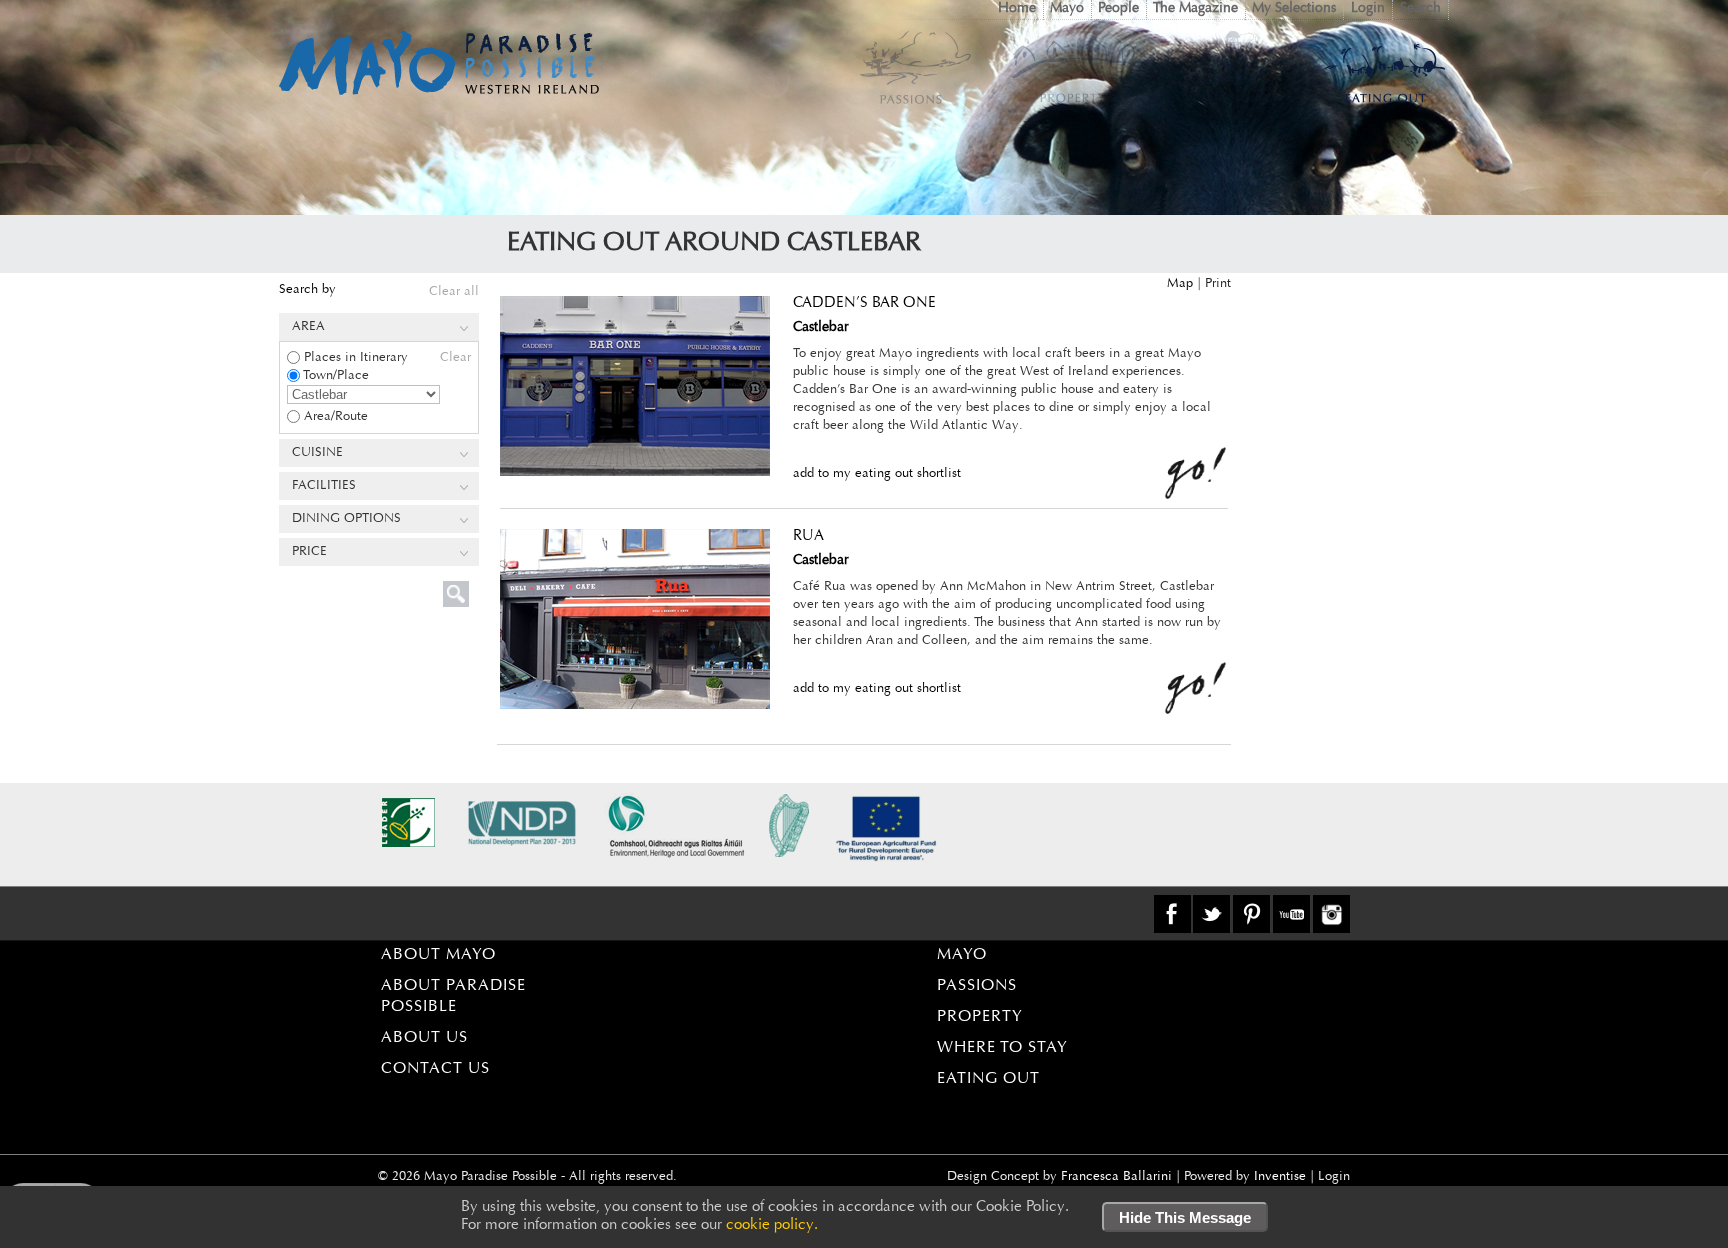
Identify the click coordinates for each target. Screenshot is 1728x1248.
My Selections (1294, 9)
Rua (808, 536)
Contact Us (435, 1069)
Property (980, 1017)
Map (1180, 283)
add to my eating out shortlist (877, 473)
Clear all (454, 291)
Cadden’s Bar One (864, 303)
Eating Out (988, 1079)
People (1118, 9)
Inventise (1280, 1176)
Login (1368, 9)
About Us (424, 1038)
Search (1420, 9)
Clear (455, 357)
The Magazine (1195, 9)
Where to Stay (1002, 1048)
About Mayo (438, 955)
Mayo (1067, 9)
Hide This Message (1185, 1217)
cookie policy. (772, 1225)
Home (1017, 9)
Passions (977, 986)
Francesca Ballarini (1116, 1176)
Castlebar (821, 328)
